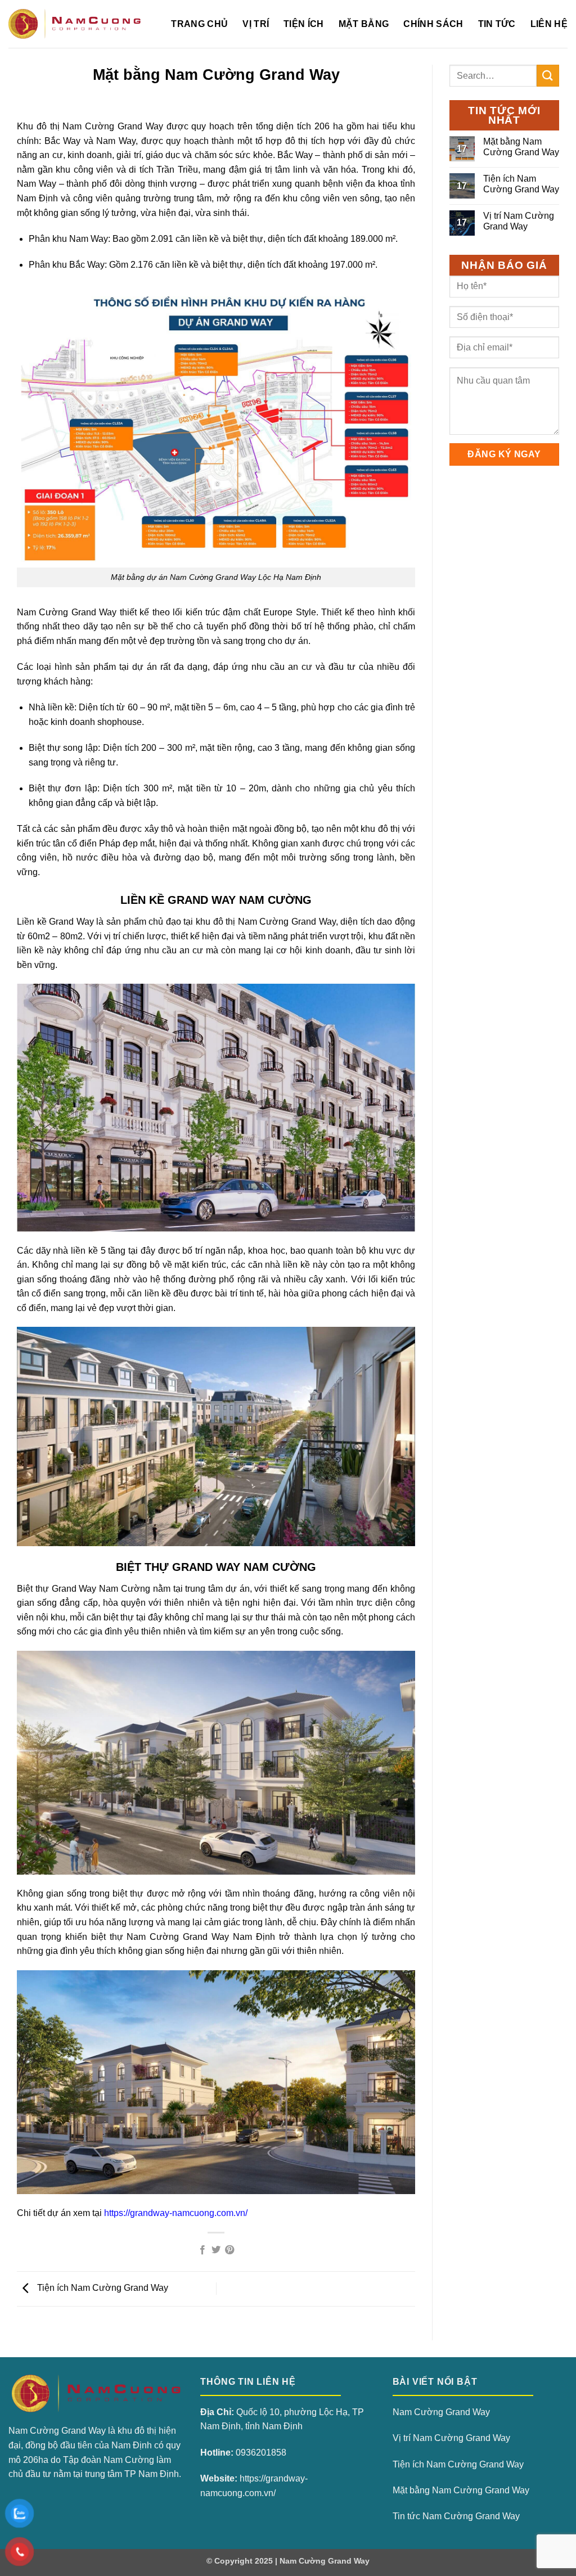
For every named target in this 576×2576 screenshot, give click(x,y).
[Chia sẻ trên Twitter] (216, 2250)
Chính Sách (433, 24)
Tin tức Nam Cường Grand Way (456, 2516)
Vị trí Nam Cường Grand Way (519, 221)
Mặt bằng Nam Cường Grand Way (521, 147)
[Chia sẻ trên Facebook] (202, 2250)
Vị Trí (256, 24)
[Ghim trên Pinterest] (229, 2250)
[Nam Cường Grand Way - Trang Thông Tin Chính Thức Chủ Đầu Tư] (75, 24)
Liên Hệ (549, 24)
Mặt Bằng (364, 24)
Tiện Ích (304, 24)
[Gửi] (548, 76)
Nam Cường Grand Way (441, 2412)
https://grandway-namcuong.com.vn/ (176, 2213)
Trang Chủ (199, 24)
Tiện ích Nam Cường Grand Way (102, 2288)
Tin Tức (497, 24)
